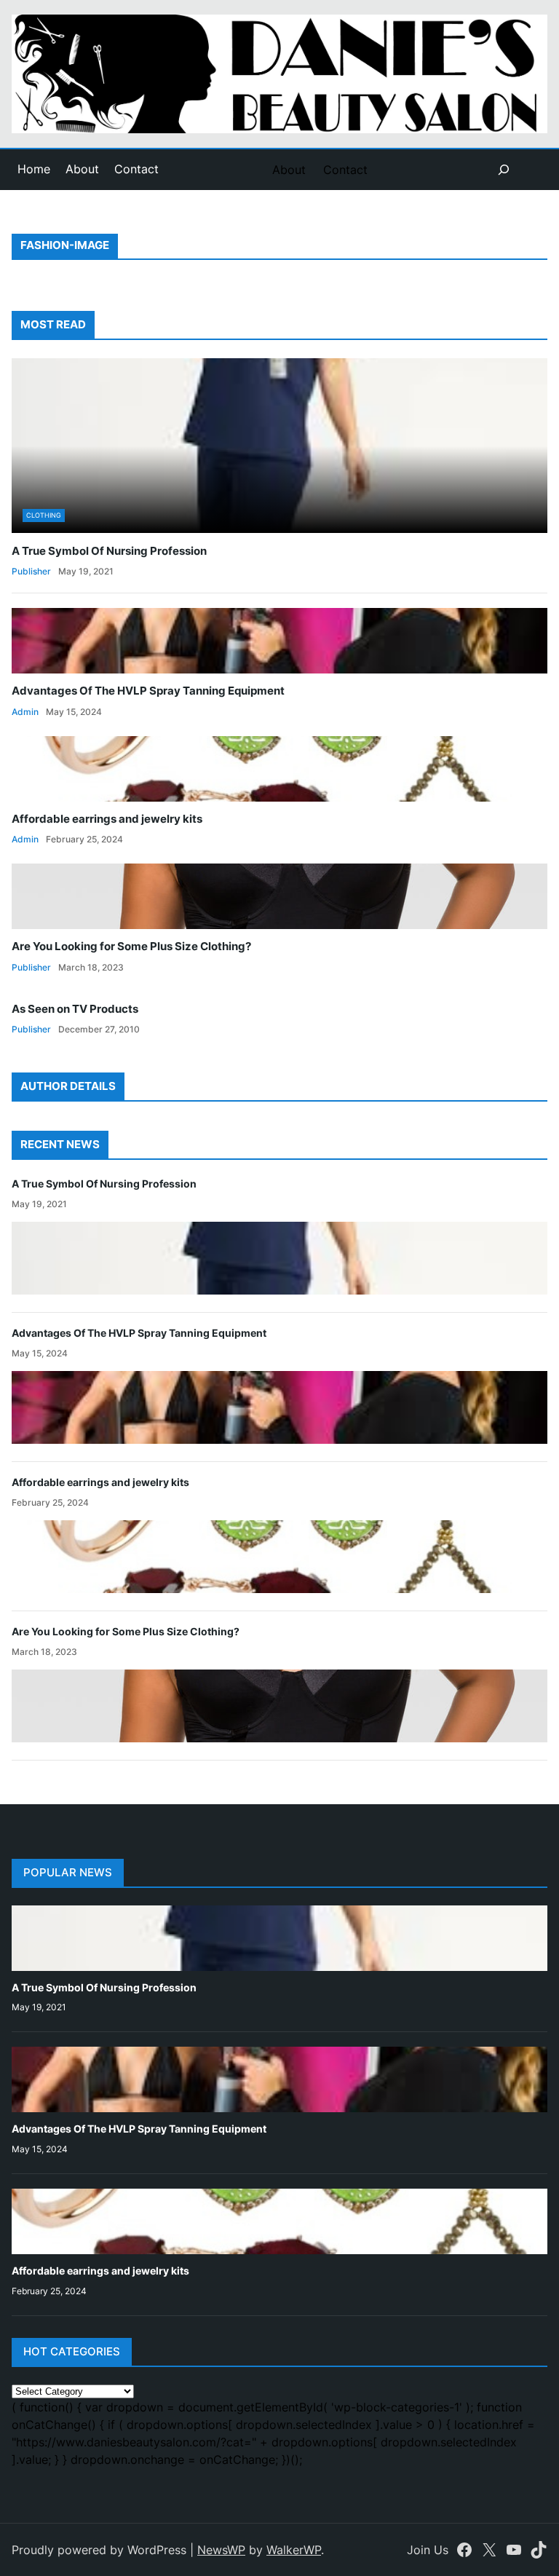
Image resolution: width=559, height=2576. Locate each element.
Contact (136, 169)
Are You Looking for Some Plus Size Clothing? (131, 947)
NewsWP (221, 2550)
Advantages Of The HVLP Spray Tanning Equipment (148, 691)
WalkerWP (294, 2550)
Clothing (44, 515)
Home (34, 169)
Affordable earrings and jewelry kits (107, 819)
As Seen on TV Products (75, 1009)
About (82, 169)
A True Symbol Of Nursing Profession (109, 551)
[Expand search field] (504, 170)
